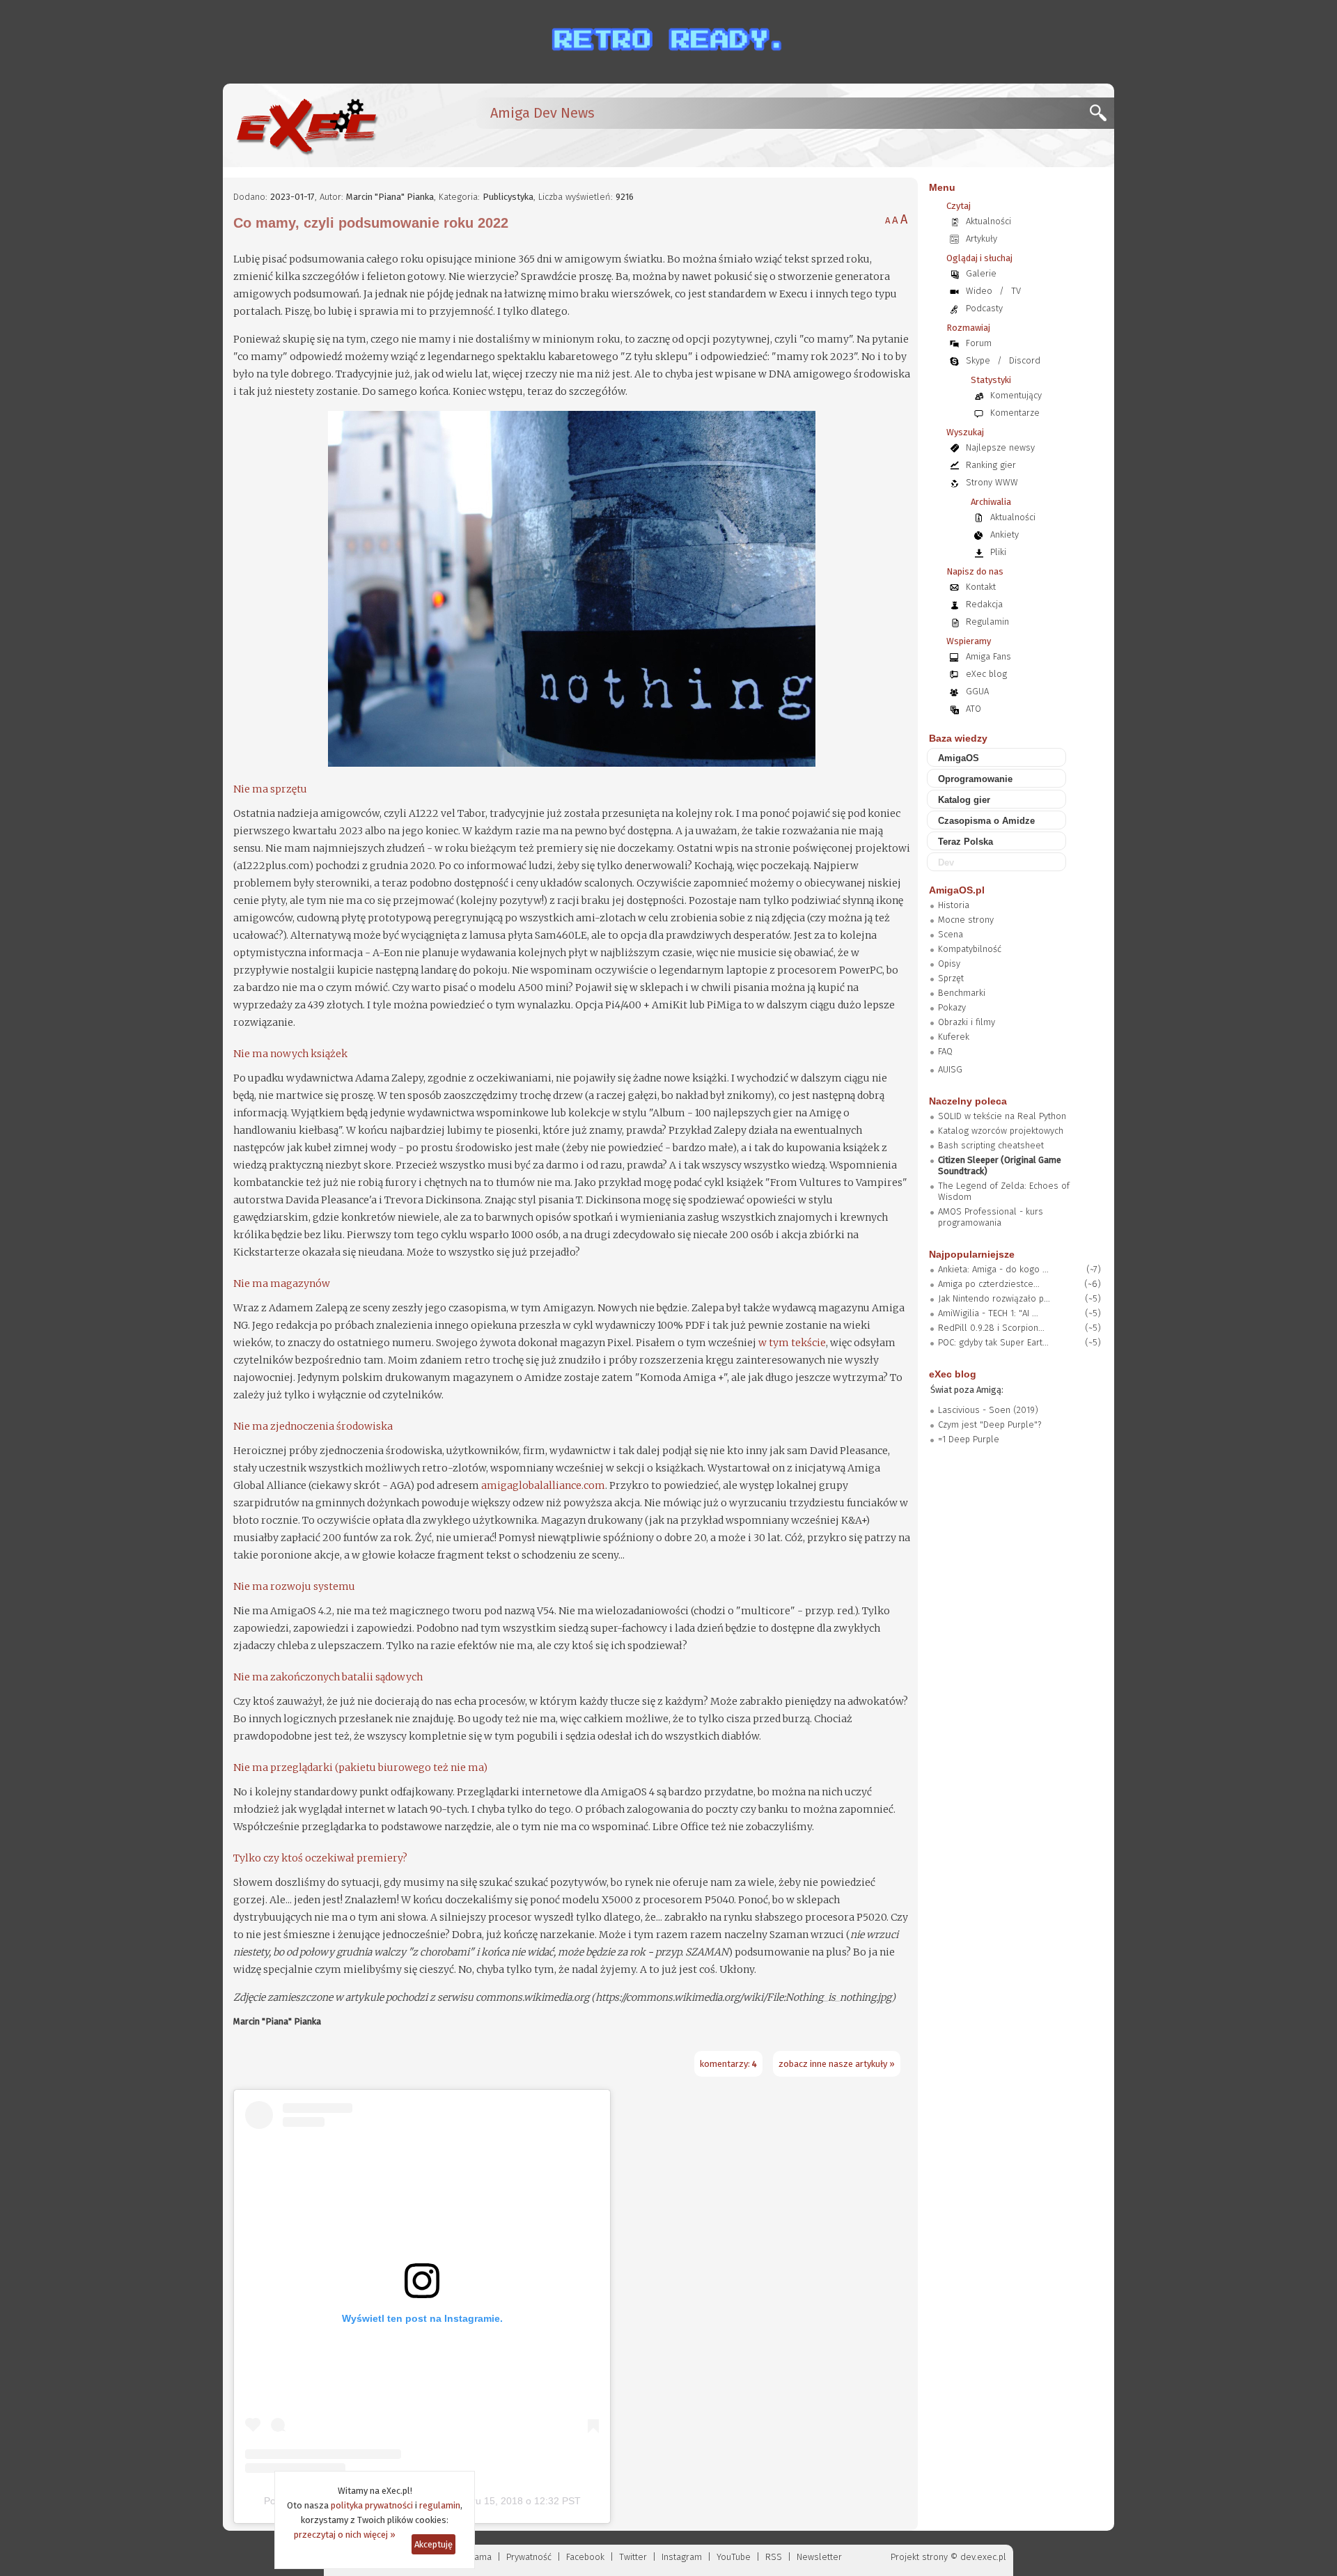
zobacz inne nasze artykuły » (837, 2064)
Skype (978, 360)
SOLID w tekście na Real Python (1002, 1116)
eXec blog (986, 674)
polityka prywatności (372, 2505)
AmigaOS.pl (957, 890)
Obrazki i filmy (967, 1022)
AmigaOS (959, 758)
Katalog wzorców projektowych (1001, 1131)
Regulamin (987, 622)
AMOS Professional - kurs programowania (991, 1217)
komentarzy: (728, 2064)
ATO (974, 709)
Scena (951, 934)
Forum (979, 343)
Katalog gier (964, 800)
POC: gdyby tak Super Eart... (993, 1342)
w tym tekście (792, 1343)
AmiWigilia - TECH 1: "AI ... (988, 1313)
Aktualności (988, 221)
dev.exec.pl (983, 2557)
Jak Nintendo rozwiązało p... (994, 1298)
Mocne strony (966, 920)
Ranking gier (991, 465)
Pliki (998, 552)
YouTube (734, 2557)
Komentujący (1016, 395)
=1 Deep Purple (969, 1439)
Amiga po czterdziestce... (989, 1284)
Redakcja (984, 604)
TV (1016, 291)
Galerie (981, 273)
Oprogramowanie (975, 779)
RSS (774, 2557)
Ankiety (1004, 534)
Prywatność (529, 2557)
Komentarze (1015, 413)
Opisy (949, 963)
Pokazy (952, 1007)
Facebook (585, 2557)
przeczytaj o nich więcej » (345, 2535)
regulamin (440, 2505)
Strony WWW (992, 482)
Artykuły (982, 239)
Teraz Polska (965, 842)
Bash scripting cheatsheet (991, 1145)
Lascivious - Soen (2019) (988, 1410)
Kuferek (954, 1037)
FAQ (945, 1051)
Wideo (979, 291)
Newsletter (819, 2557)
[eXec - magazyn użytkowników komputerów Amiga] (306, 125)
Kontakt (981, 587)
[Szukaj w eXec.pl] (1102, 117)
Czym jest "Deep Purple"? (990, 1424)
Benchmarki (962, 993)
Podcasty (984, 308)
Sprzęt (951, 978)
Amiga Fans (988, 656)
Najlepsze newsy (1000, 447)
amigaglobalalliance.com (543, 1485)
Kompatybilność (970, 949)
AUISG (950, 1069)
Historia (954, 905)
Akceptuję (433, 2544)
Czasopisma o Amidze (986, 821)
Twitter (633, 2557)
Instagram (682, 2557)
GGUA (977, 691)
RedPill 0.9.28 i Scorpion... (991, 1328)
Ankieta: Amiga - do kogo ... (993, 1269)
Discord (1025, 360)
